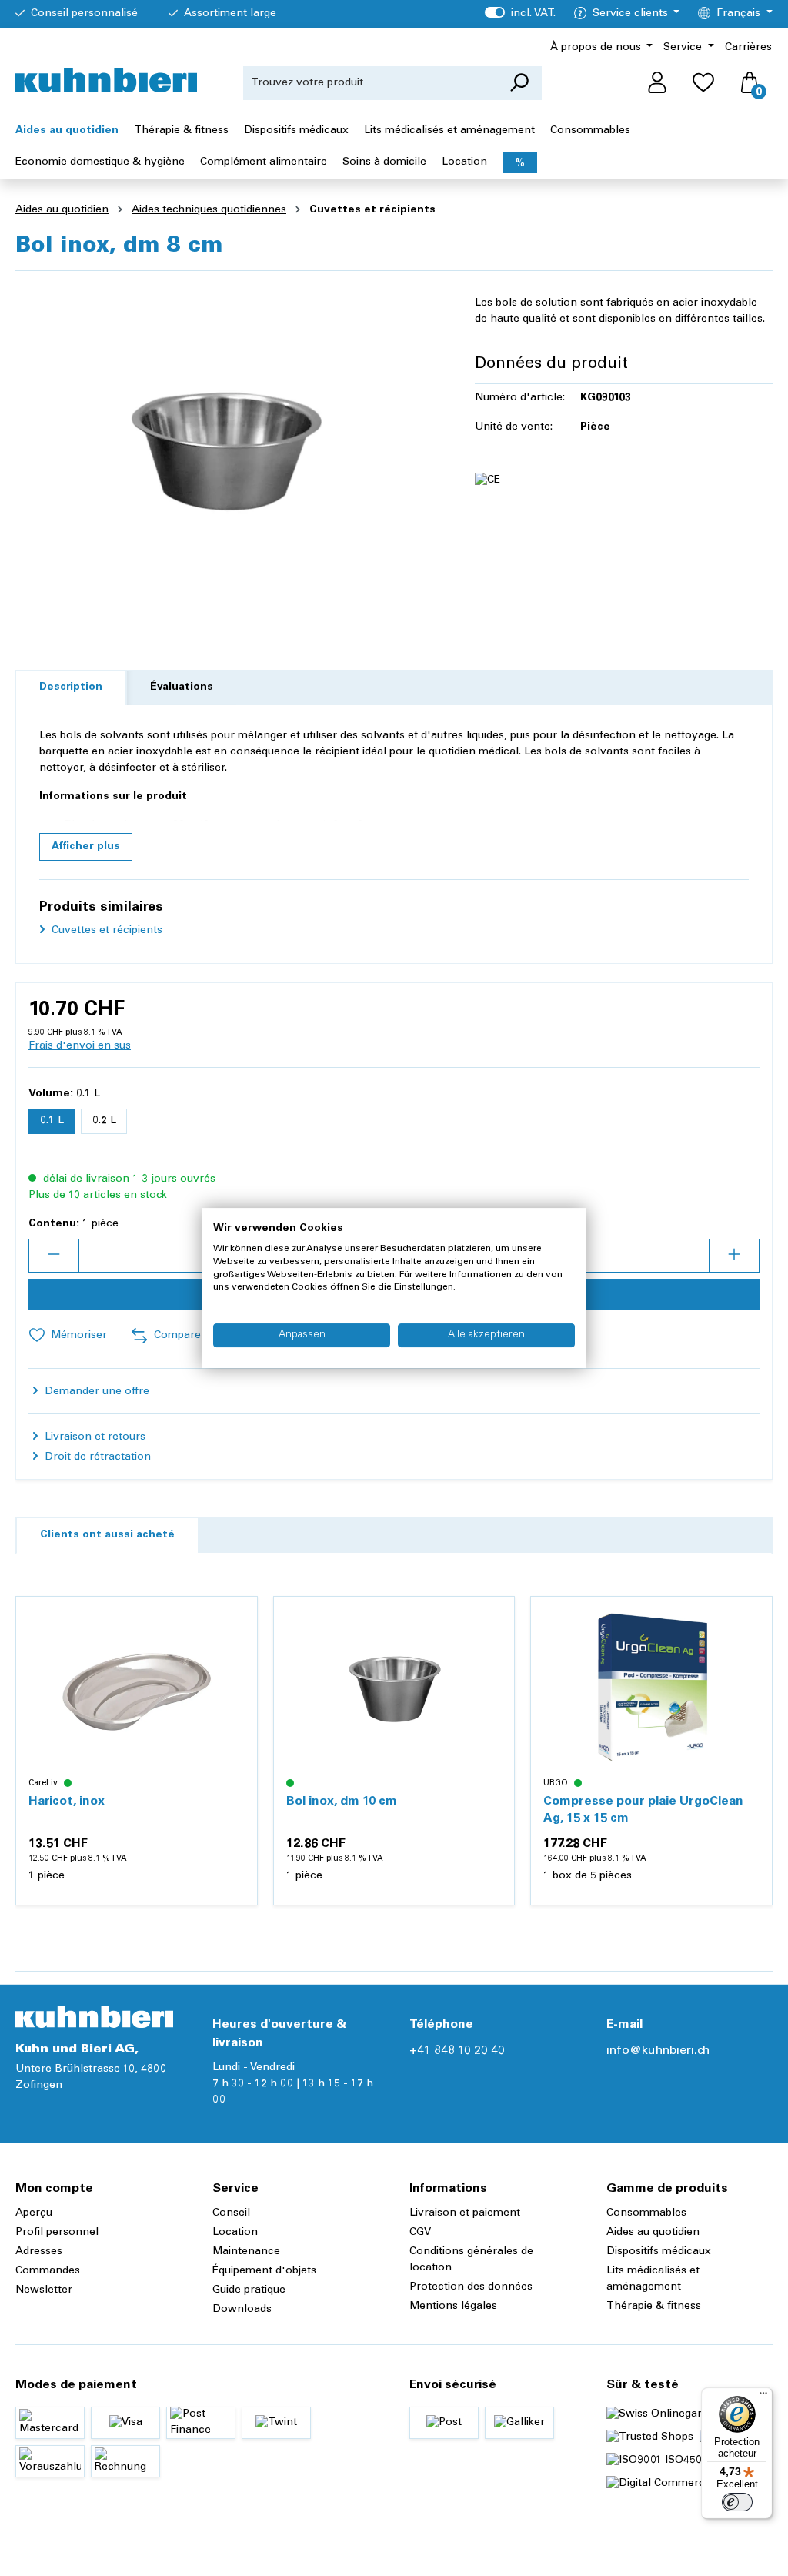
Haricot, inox (67, 1802)
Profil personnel (57, 2233)
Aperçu (34, 2213)
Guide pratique (249, 2290)
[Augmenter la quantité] (734, 1256)
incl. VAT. (520, 14)
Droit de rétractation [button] (96, 1457)
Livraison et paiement (465, 2213)
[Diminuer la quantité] (54, 1256)
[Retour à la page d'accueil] (106, 80)
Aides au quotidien (653, 2233)
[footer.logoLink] (94, 2017)
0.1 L (52, 1121)
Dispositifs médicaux (659, 2252)
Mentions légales (453, 2307)
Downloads (242, 2310)
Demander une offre (95, 1392)
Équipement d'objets (264, 2271)
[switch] (737, 2502)
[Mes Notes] (703, 83)
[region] (230, 449)
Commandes (48, 2271)
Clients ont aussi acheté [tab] (107, 1535)
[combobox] (370, 83)
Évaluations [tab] (182, 687)
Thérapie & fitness (654, 2307)
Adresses (39, 2252)
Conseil (231, 2213)
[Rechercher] (519, 83)
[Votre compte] (657, 83)
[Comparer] (237, 1654)
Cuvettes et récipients (105, 931)
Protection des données (471, 2287)
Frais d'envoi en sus (80, 1046)
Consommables (646, 2213)
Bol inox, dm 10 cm (342, 1802)
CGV (420, 2233)
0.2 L (104, 1121)
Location (235, 2233)
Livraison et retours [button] (93, 1437)
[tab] (71, 688)
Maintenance (246, 2252)
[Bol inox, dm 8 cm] (229, 449)
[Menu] (763, 2397)
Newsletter (44, 2290)
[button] (86, 847)
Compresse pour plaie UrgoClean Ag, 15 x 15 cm (643, 1810)
